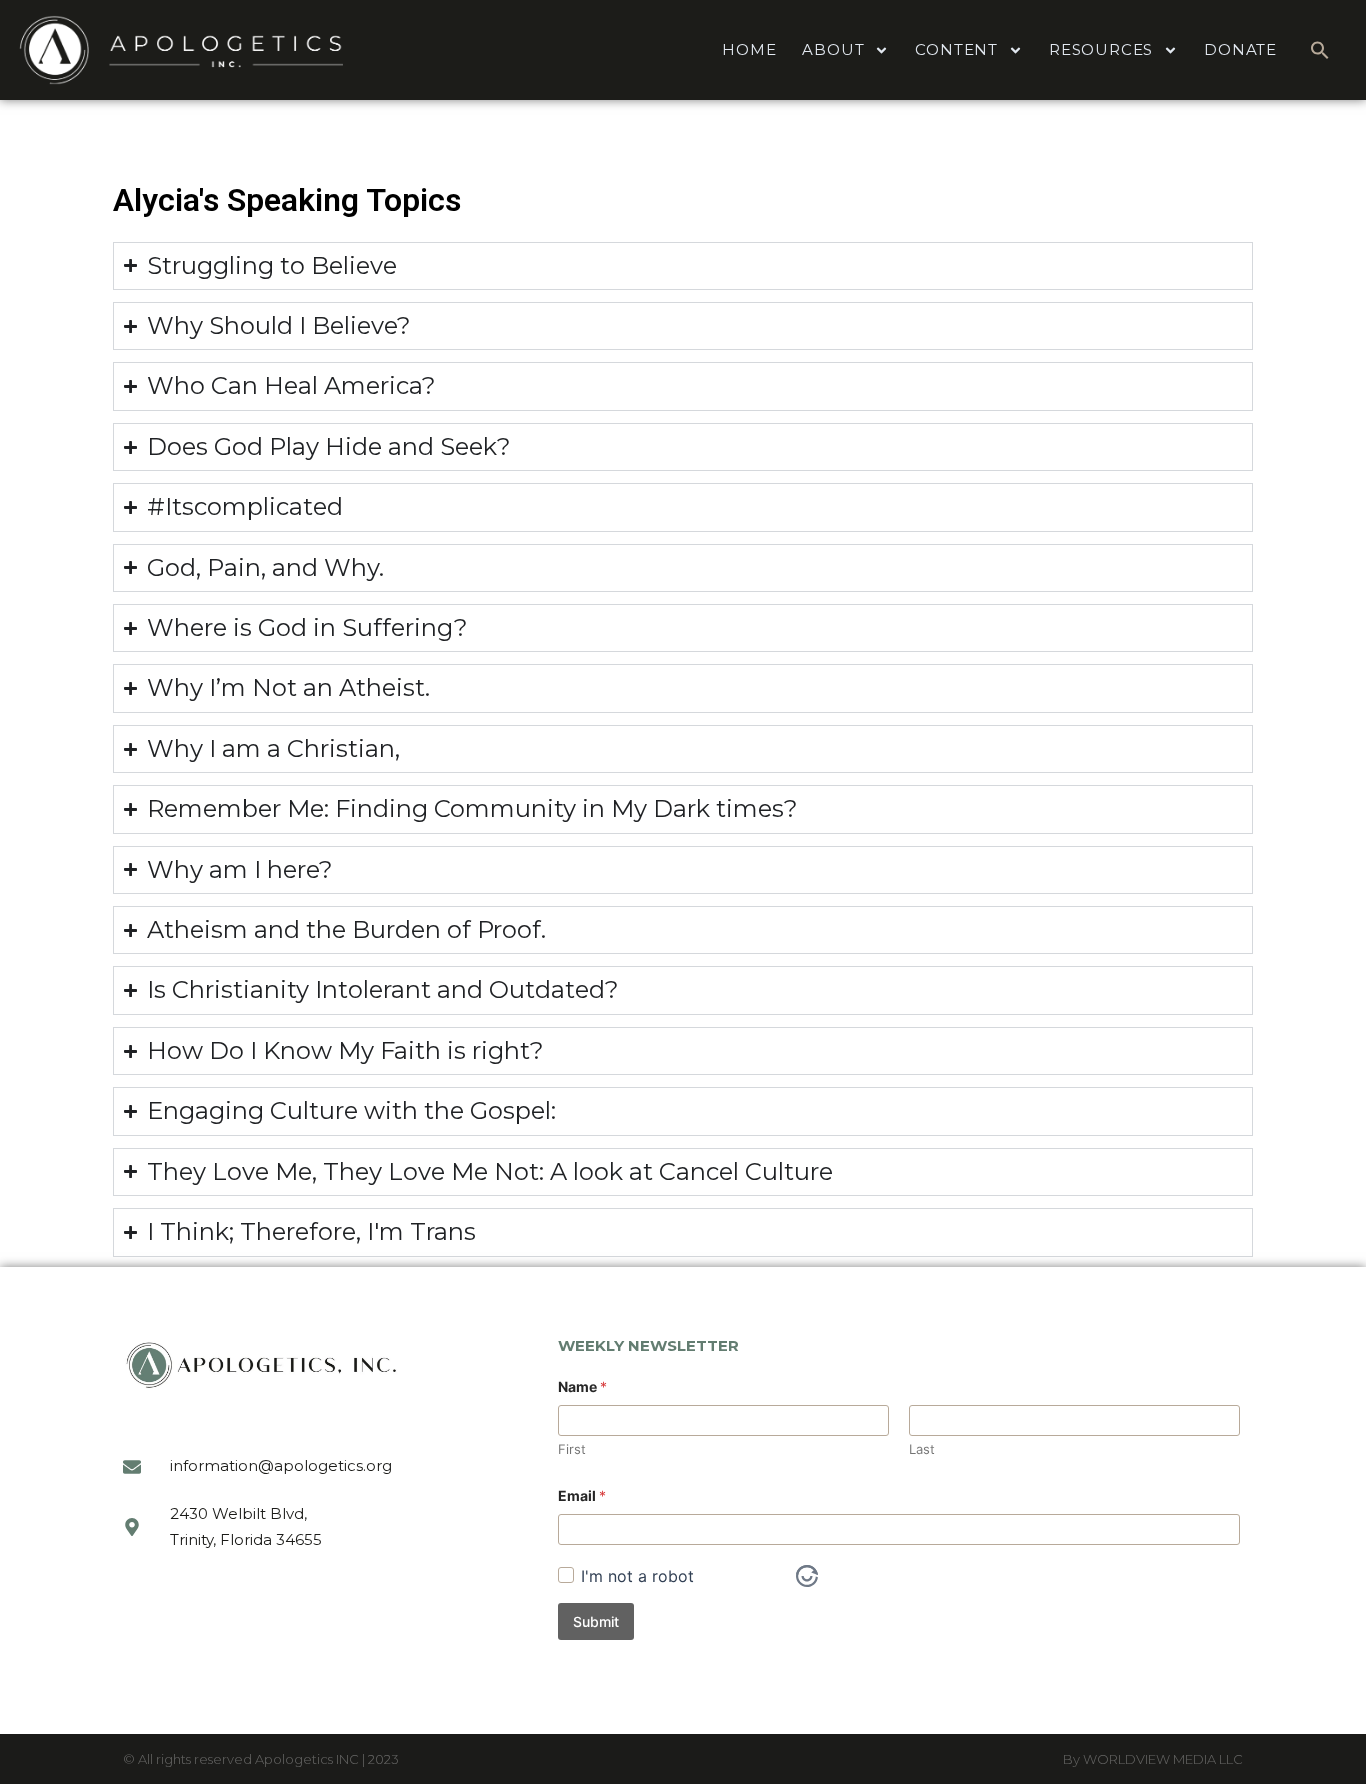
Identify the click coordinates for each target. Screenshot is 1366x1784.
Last (922, 1449)
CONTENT (956, 49)
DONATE (1240, 49)
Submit (596, 1621)
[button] (1320, 50)
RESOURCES (1101, 49)
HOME (749, 49)
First (572, 1449)
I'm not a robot (637, 1576)
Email (582, 1495)
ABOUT (833, 49)
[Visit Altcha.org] (807, 1576)
